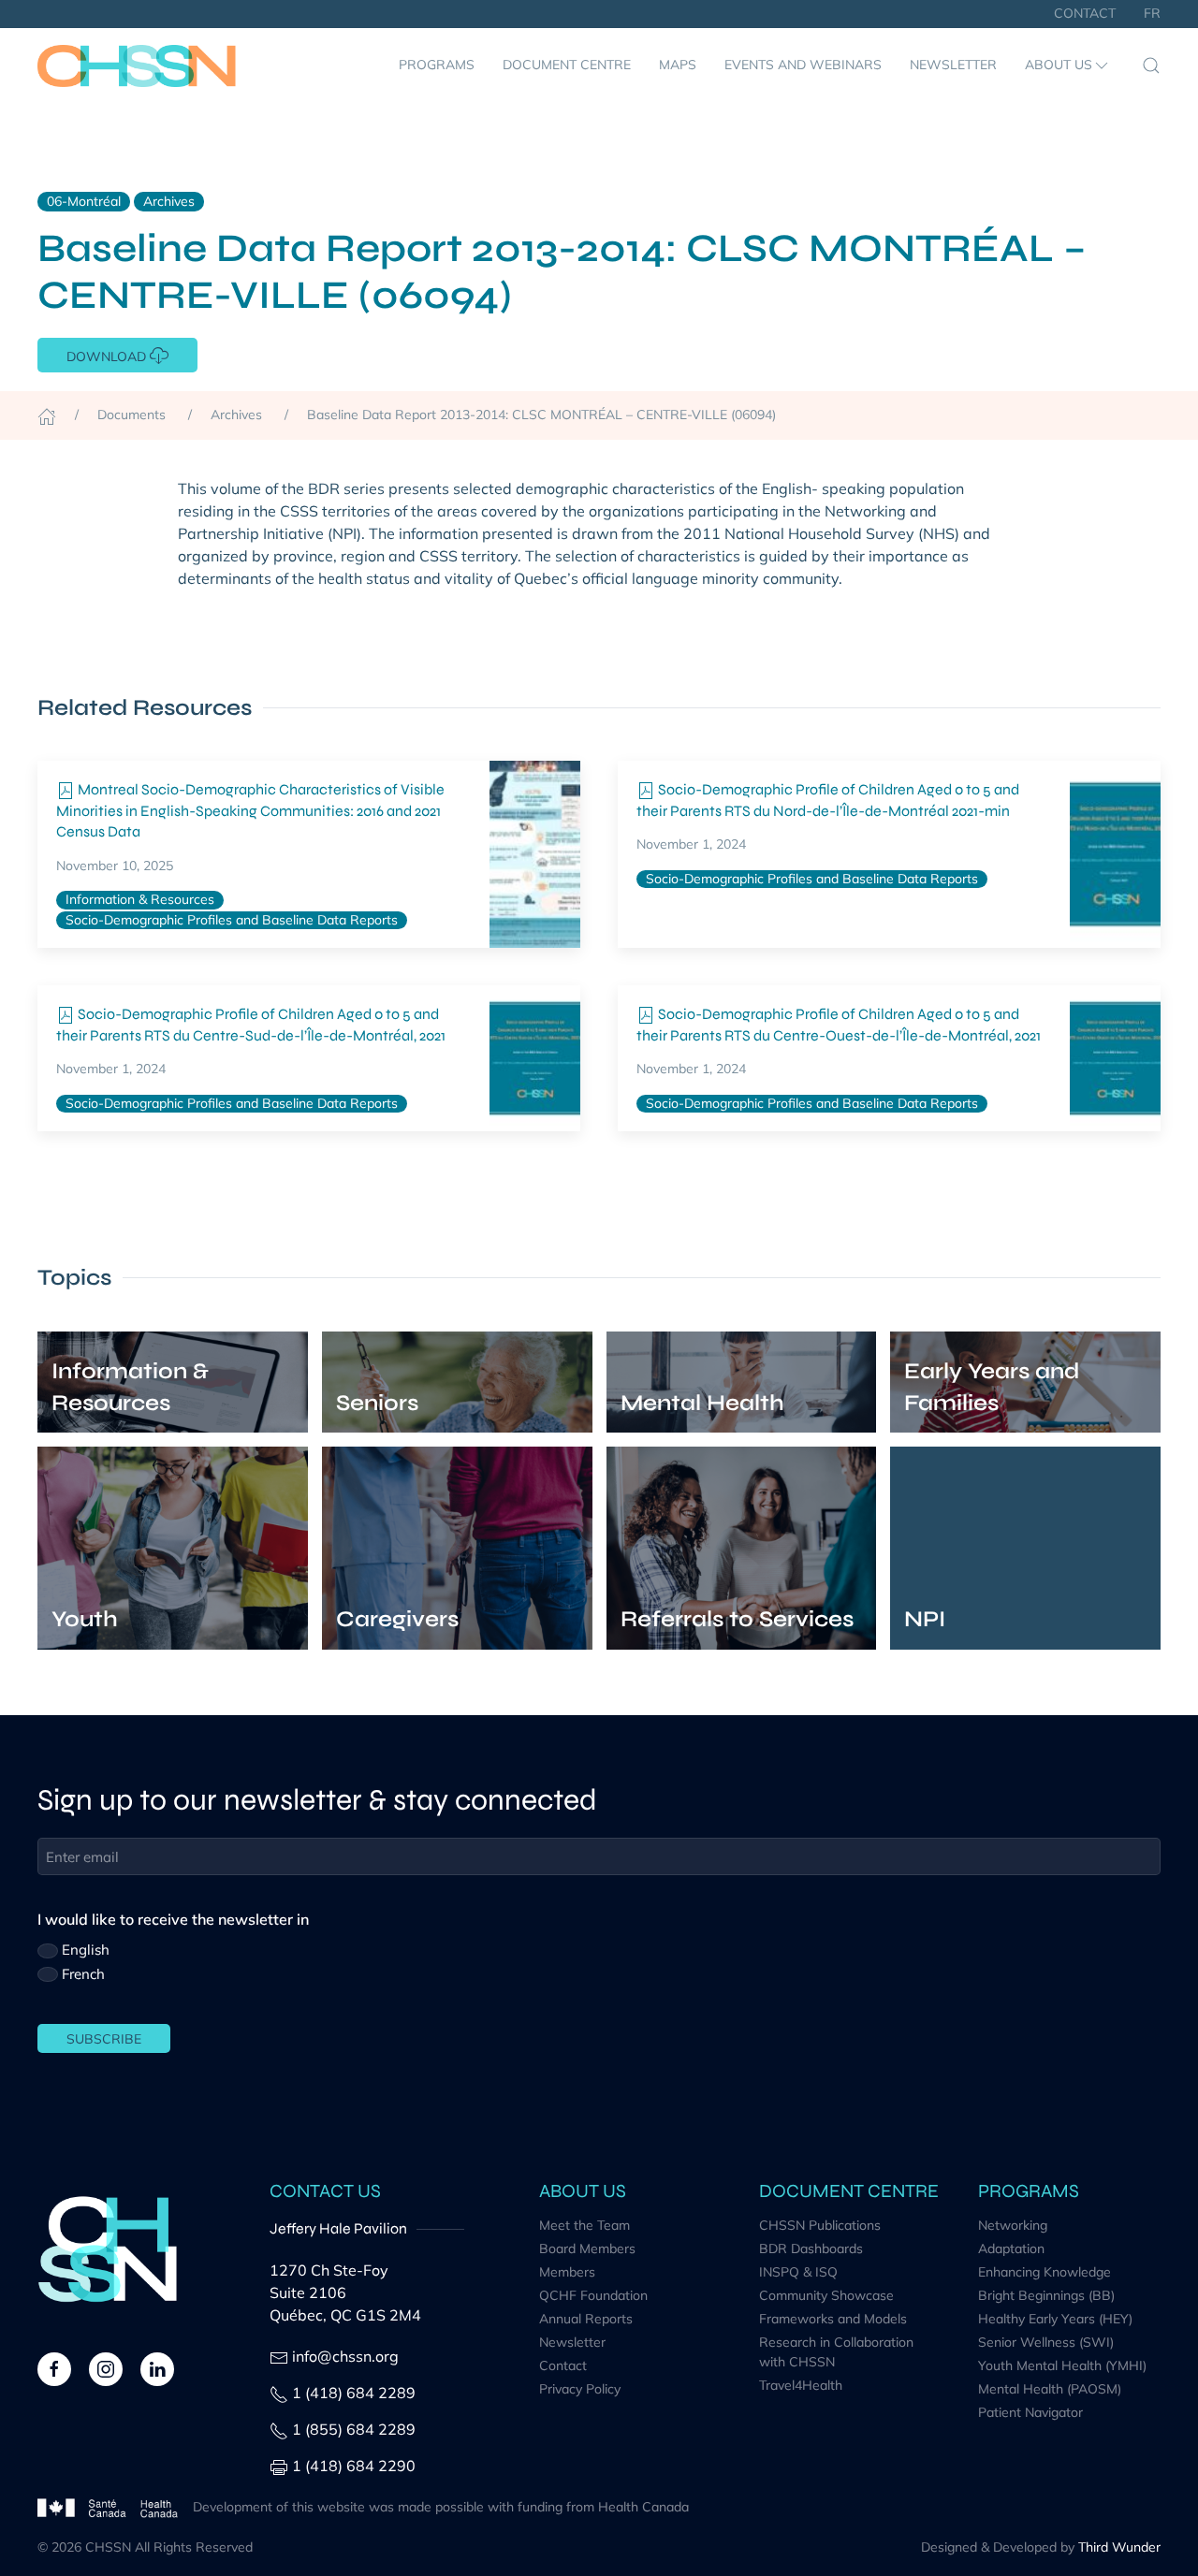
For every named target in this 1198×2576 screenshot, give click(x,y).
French (83, 1974)
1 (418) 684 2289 (354, 2393)
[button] (1068, 65)
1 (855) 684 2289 (354, 2429)
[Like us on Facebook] (54, 2367)
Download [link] (108, 357)
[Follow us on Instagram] (106, 2367)
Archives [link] (169, 201)
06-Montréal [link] (84, 201)
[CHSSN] (137, 65)
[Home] (47, 415)
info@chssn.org (345, 2356)
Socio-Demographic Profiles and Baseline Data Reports (232, 920)
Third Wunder (1119, 2547)
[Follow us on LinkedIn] (157, 2367)
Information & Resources (140, 899)
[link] (535, 854)
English (86, 1950)
